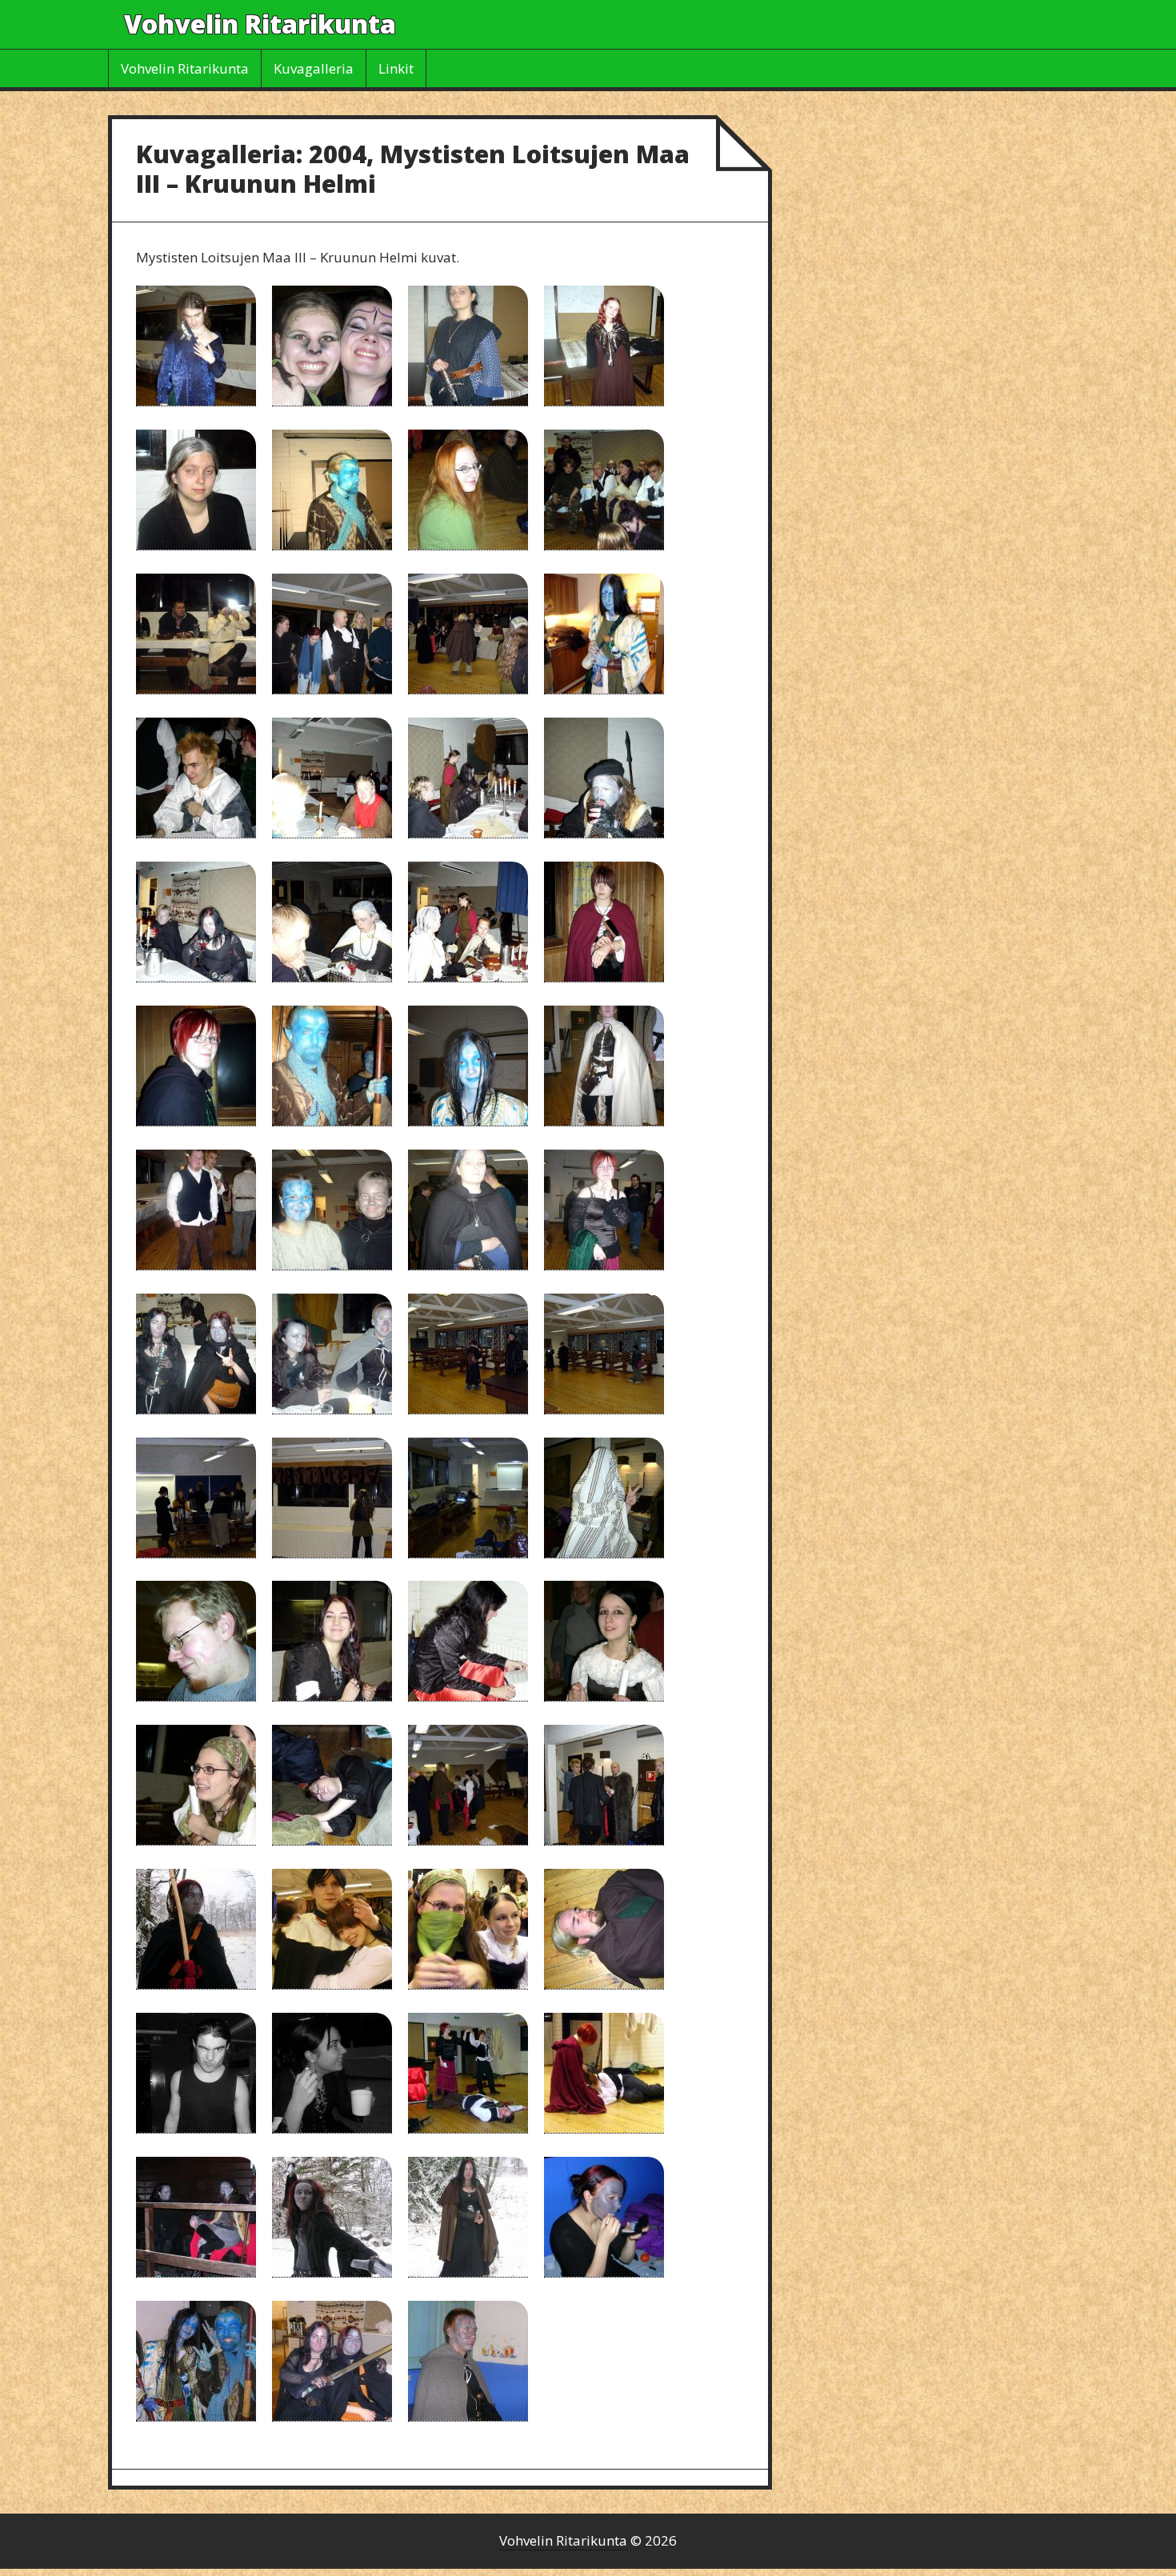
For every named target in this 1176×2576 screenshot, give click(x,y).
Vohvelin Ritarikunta (260, 24)
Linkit (396, 68)
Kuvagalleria (314, 68)
